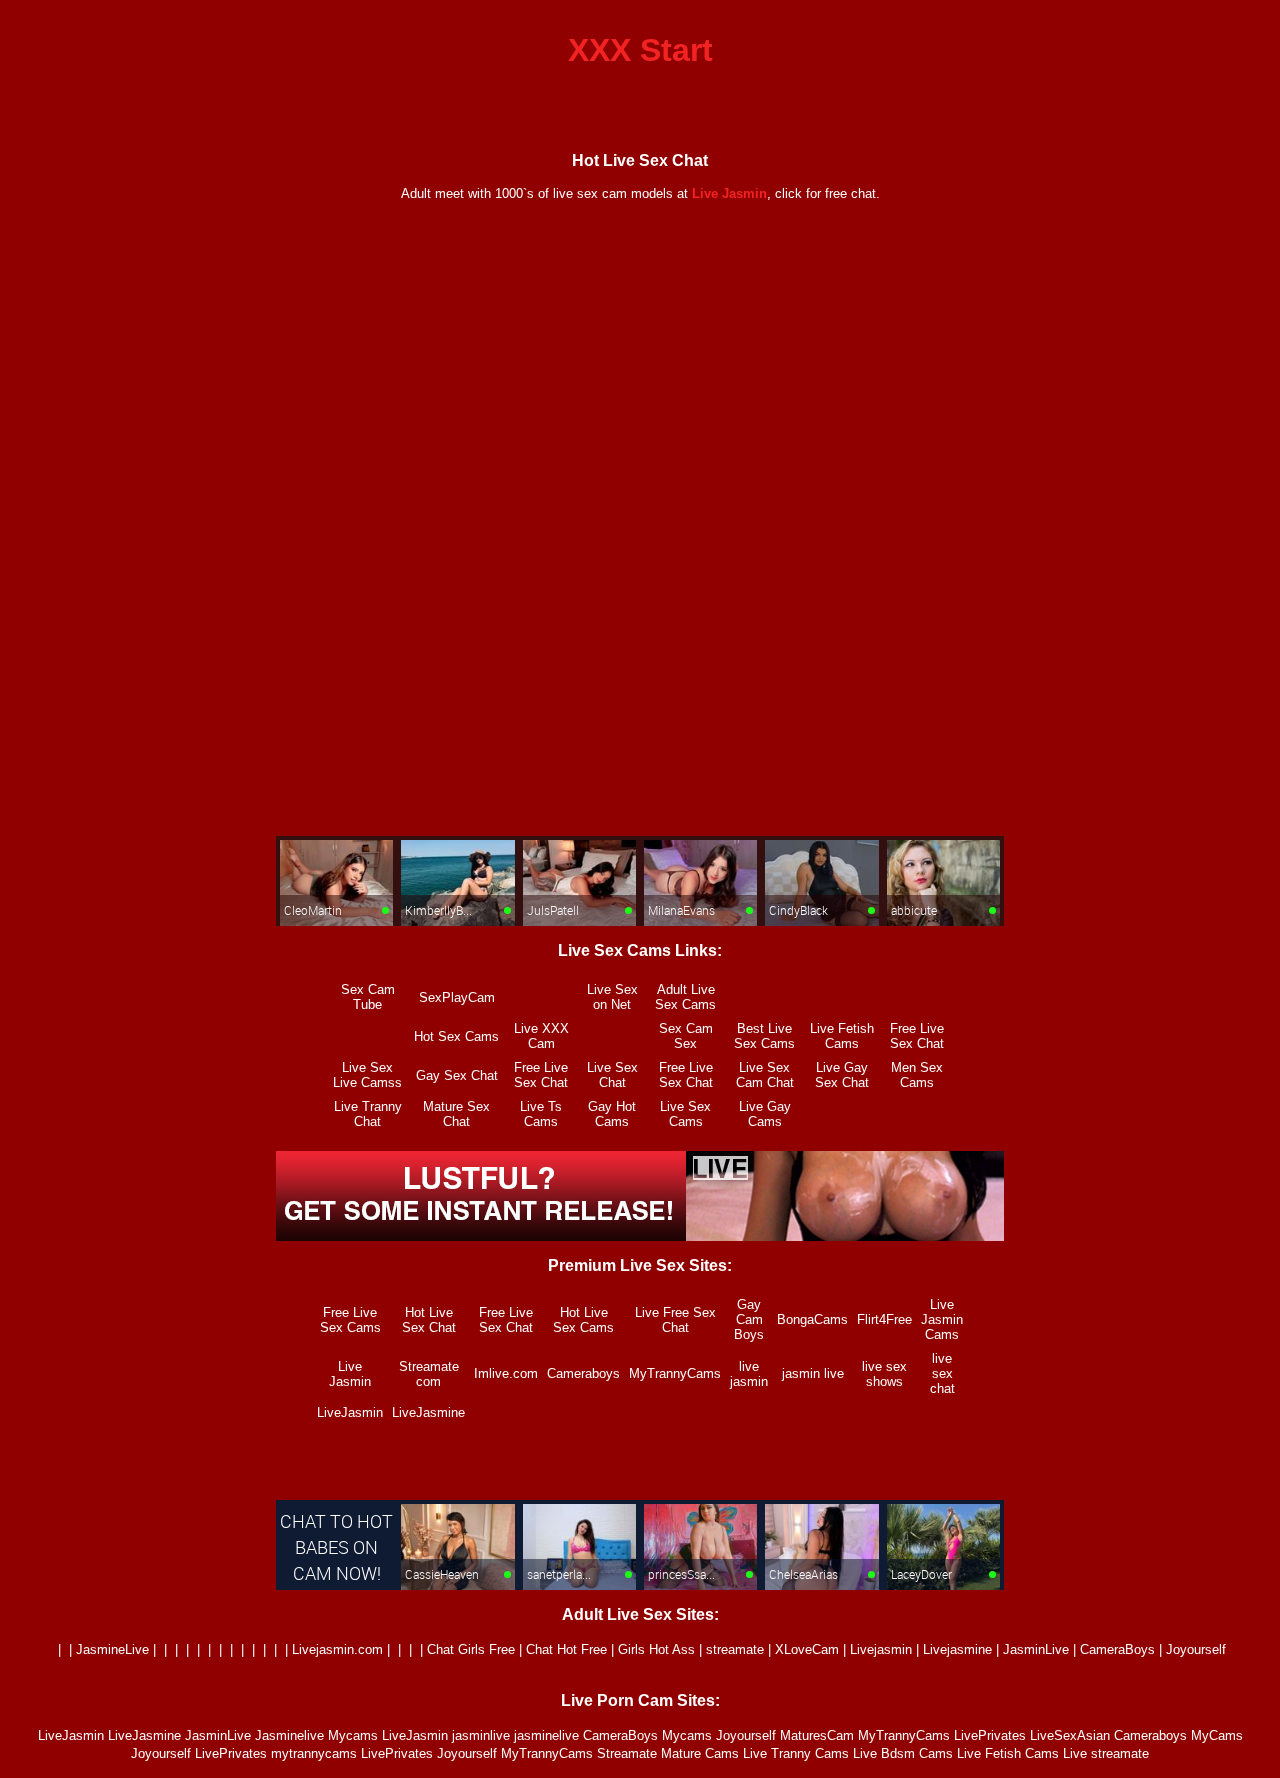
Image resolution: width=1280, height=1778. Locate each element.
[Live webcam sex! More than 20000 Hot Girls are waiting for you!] (640, 1235)
